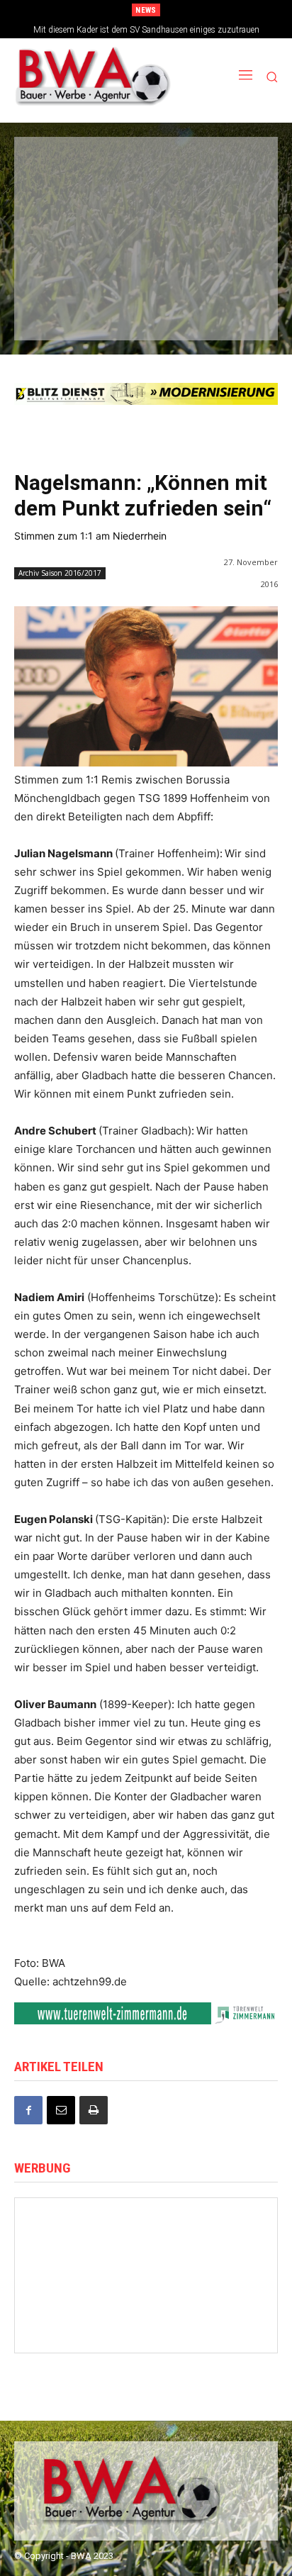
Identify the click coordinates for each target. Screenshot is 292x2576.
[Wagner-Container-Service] (217, 2241)
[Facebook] (28, 2110)
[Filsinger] (62, 168)
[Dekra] (226, 262)
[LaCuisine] (62, 262)
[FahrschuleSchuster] (145, 216)
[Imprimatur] (226, 216)
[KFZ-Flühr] (145, 168)
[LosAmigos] (62, 310)
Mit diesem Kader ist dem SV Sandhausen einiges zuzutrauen (146, 30)
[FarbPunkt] (145, 262)
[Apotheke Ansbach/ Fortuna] (146, 2325)
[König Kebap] (145, 310)
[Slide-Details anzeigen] (146, 2013)
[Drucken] (94, 2110)
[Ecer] (62, 216)
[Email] (61, 2110)
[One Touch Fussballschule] (217, 2325)
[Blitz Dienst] (146, 394)
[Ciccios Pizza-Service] (226, 310)
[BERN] (226, 168)
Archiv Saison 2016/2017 (60, 573)
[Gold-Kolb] (146, 2241)
